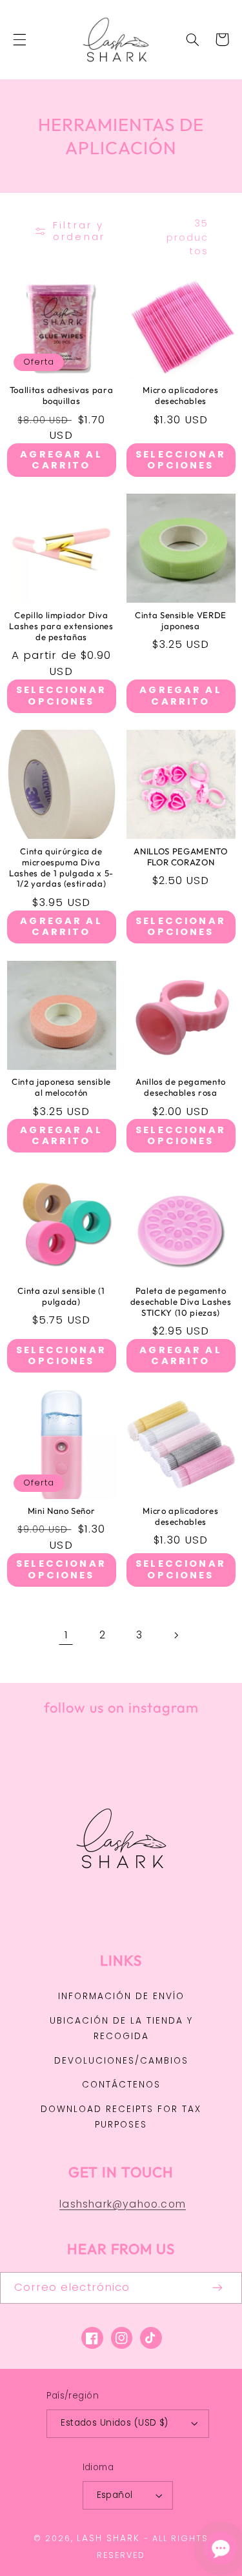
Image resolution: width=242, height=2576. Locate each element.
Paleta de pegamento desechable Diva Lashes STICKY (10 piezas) (181, 1302)
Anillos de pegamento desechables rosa (181, 1087)
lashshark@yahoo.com (123, 2204)
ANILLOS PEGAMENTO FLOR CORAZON (180, 857)
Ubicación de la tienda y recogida (121, 2028)
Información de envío (121, 1996)
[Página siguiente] (176, 1635)
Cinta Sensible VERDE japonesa (181, 620)
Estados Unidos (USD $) (114, 2423)
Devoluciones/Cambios (121, 2061)
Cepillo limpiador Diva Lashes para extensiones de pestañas (61, 626)
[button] (19, 39)
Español (115, 2495)
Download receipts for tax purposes (121, 2117)
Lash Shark (108, 2538)
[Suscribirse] (218, 2288)
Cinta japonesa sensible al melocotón (61, 1087)
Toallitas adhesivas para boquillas (62, 395)
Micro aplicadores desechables (180, 395)
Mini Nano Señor (62, 1511)
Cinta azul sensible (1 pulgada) (61, 1296)
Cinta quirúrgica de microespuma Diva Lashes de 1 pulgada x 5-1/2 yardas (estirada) (61, 868)
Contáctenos (121, 2085)
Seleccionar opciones (181, 460)
